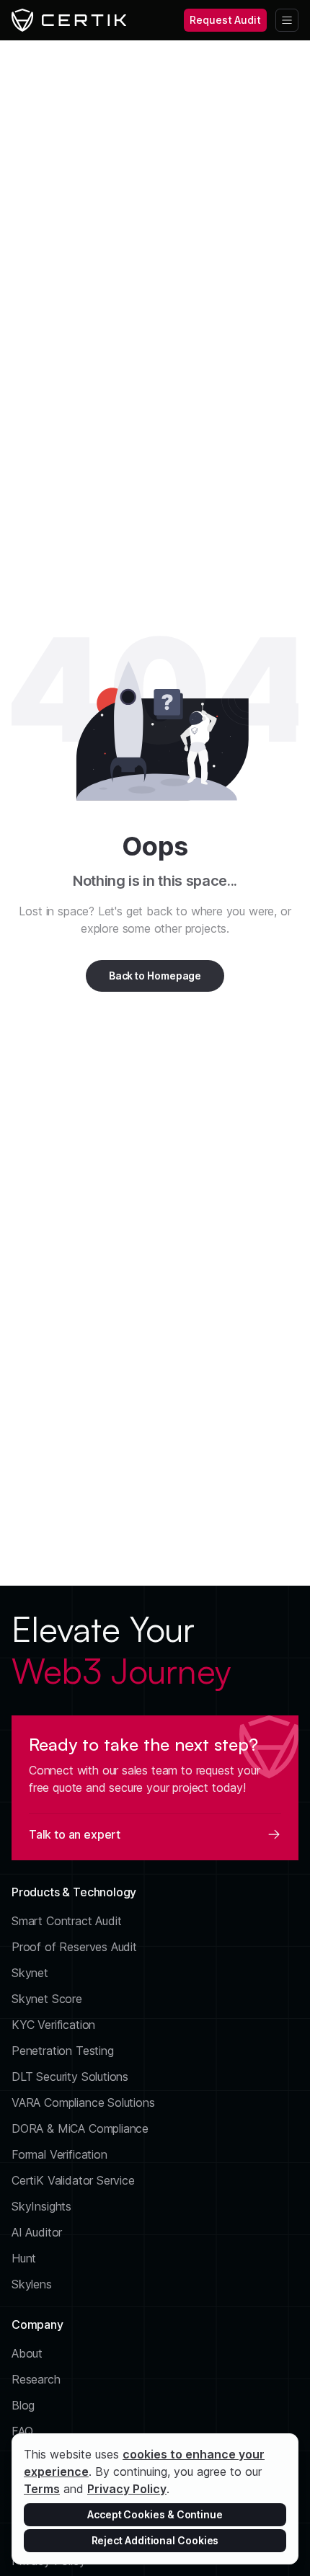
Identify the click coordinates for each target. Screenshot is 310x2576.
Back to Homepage (155, 976)
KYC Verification (53, 2025)
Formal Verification (59, 2154)
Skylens (32, 2284)
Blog (23, 2405)
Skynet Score (47, 1999)
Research (36, 2379)
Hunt (24, 2258)
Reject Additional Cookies (155, 2540)
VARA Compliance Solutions (83, 2102)
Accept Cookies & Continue (155, 2514)
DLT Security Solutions (70, 2077)
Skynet (30, 1973)
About (27, 2353)
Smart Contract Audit (67, 1921)
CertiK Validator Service (73, 2180)
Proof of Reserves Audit (74, 1947)
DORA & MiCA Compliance (80, 2128)
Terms (42, 2489)
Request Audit (225, 20)
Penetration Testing (63, 2051)
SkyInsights (41, 2206)
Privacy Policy (127, 2489)
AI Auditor (37, 2232)
